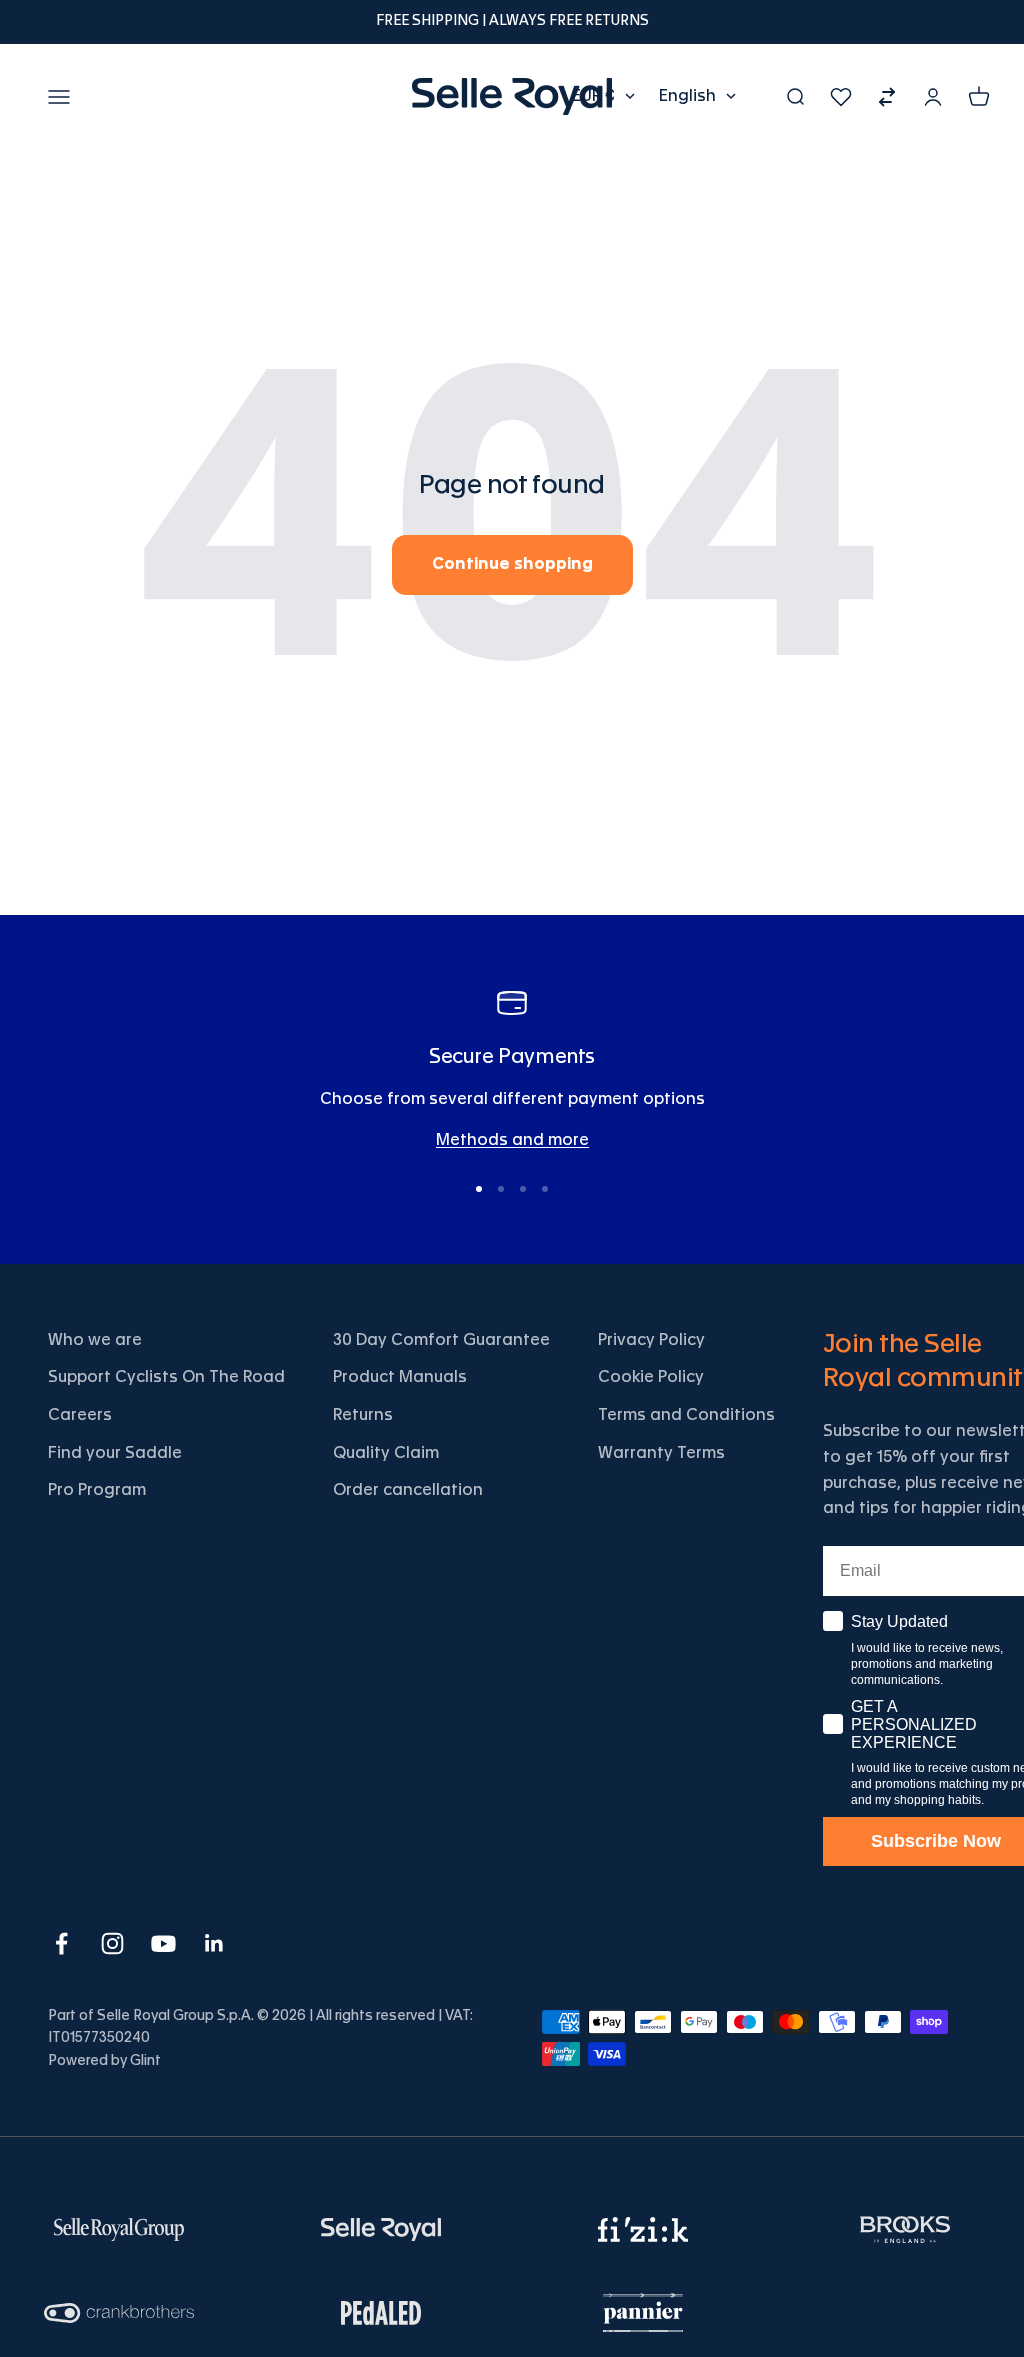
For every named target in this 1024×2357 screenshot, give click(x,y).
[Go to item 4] (545, 1189)
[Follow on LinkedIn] (214, 1943)
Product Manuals (400, 1377)
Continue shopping (512, 564)
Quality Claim (386, 1453)
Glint (145, 2061)
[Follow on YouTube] (163, 1943)
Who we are (95, 1340)
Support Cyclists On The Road (166, 1377)
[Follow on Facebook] (61, 1943)
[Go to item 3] (523, 1189)
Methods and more (512, 1140)
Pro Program (97, 1490)
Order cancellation (408, 1490)
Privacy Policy (651, 1340)
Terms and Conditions (686, 1415)
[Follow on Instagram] (112, 1943)
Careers (80, 1415)
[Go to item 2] (501, 1189)
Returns (363, 1415)
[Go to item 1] (479, 1189)
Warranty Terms (661, 1453)
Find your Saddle (115, 1453)
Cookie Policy (651, 1377)
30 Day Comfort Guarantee (441, 1340)
